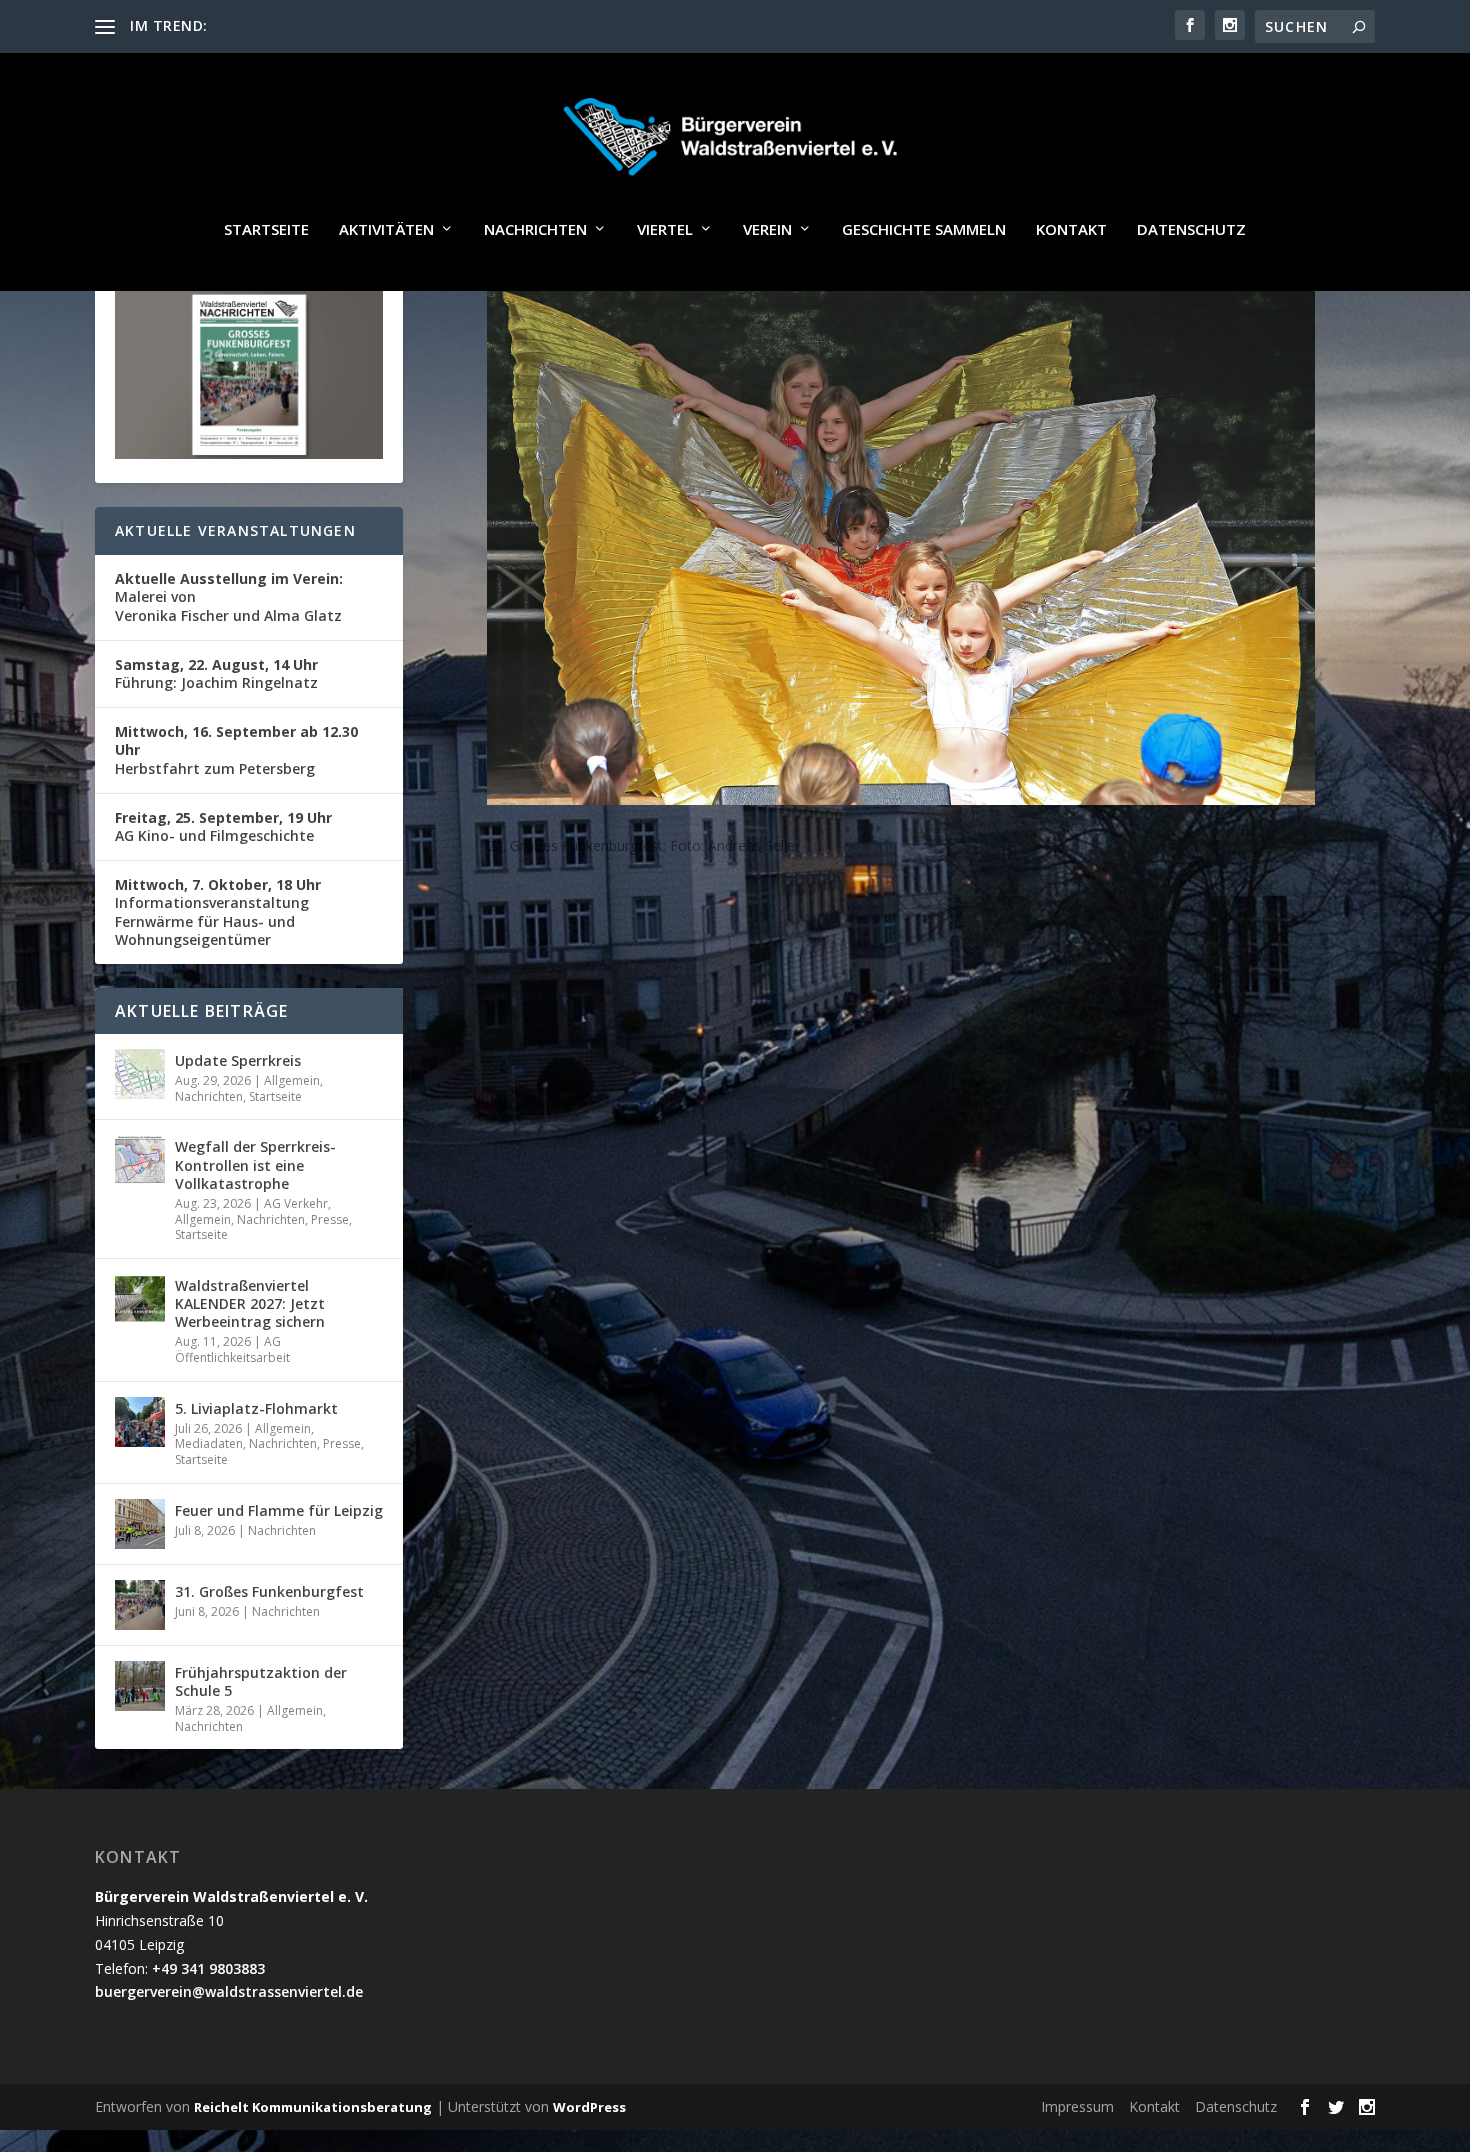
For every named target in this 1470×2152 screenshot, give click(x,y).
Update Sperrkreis (238, 1060)
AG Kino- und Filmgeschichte (223, 826)
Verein (767, 230)
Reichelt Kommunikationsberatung (313, 2107)
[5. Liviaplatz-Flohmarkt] (140, 1422)
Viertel (665, 230)
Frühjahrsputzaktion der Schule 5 (261, 1681)
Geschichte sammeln (924, 230)
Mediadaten (209, 1443)
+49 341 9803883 (208, 1968)
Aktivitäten (386, 230)
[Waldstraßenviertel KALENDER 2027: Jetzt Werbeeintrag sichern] (140, 1299)
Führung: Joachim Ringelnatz (216, 673)
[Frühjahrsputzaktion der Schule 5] (140, 1686)
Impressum (1077, 2106)
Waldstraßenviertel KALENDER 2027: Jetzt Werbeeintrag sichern (250, 1303)
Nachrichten (535, 230)
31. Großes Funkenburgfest (269, 1591)
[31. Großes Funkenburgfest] (140, 1605)
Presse (330, 1219)
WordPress (589, 2107)
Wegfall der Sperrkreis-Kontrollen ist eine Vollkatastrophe (255, 1164)
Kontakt (1071, 230)
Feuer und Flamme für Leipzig (279, 1510)
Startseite (266, 230)
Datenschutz (1191, 230)
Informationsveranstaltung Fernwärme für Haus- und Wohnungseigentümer (218, 912)
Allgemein (292, 1080)
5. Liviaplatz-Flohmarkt (256, 1408)
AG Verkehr (296, 1203)
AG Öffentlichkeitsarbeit (232, 1349)
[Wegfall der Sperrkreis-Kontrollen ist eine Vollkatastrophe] (140, 1160)
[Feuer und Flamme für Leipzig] (140, 1524)
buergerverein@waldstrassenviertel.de (229, 1991)
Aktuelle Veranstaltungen (235, 530)
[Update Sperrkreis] (140, 1074)
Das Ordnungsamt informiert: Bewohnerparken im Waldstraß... (415, 25)
